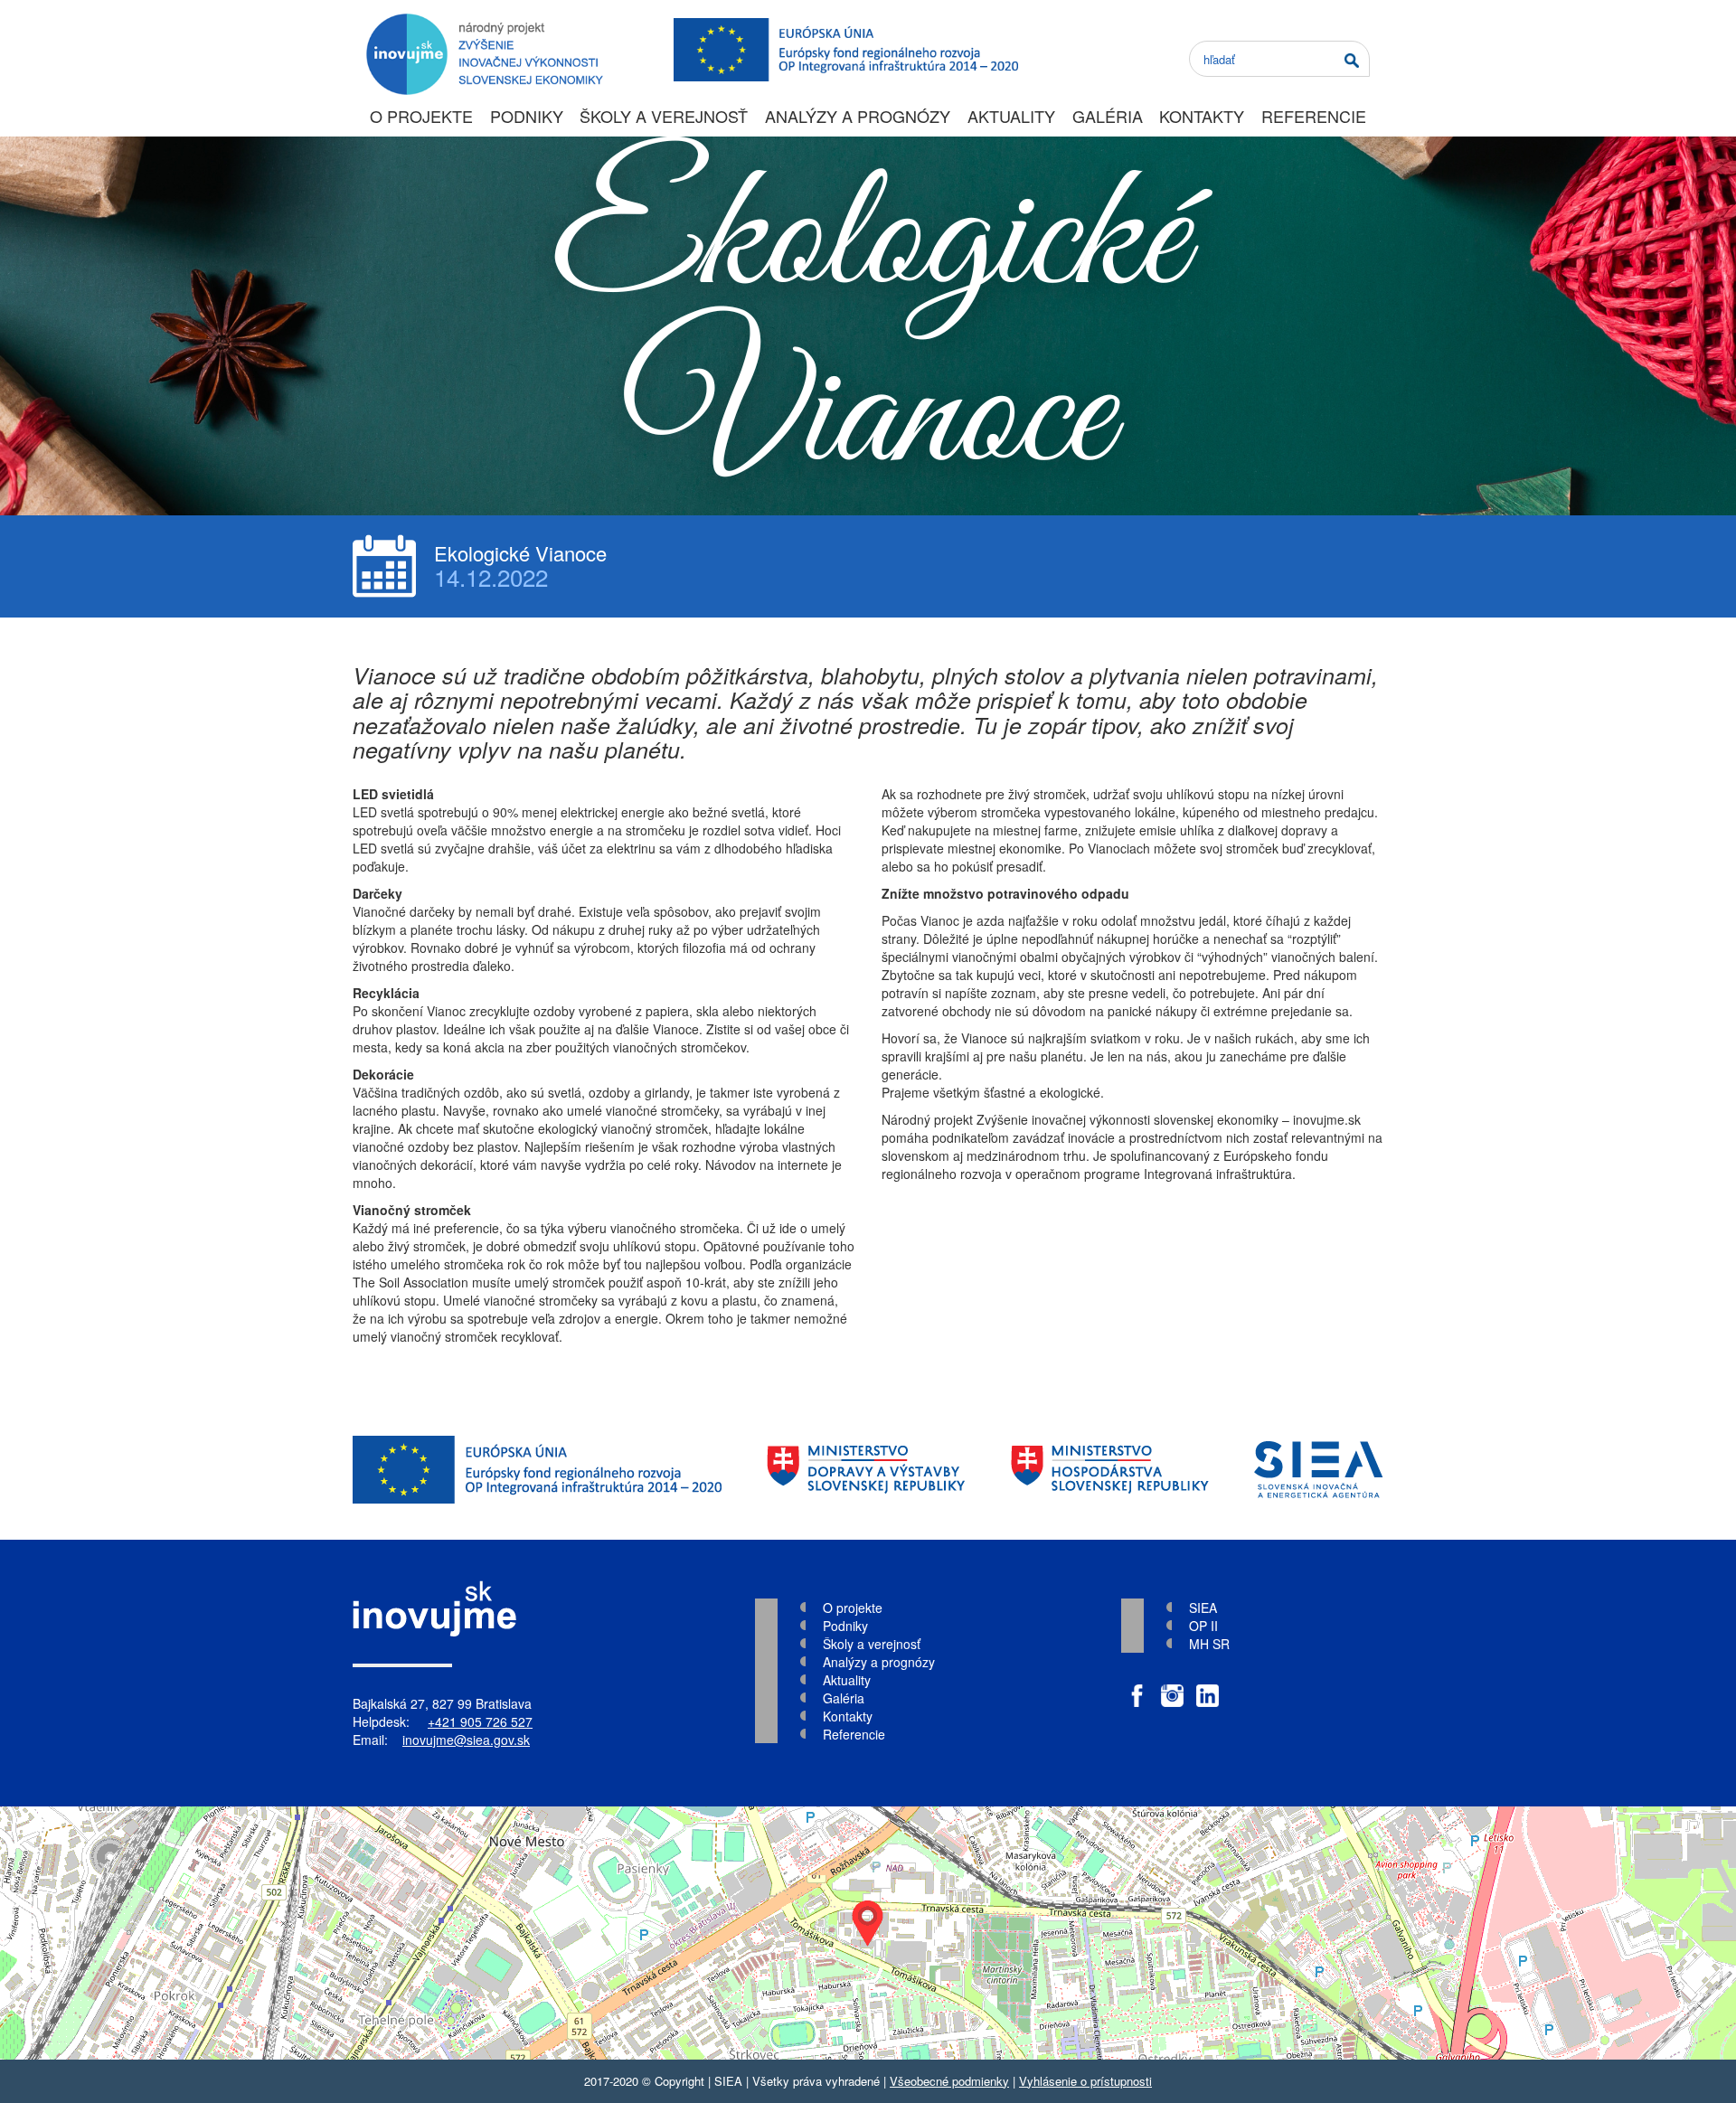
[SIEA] (1319, 1470)
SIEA (1203, 1608)
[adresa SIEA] (868, 1933)
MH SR (1209, 1644)
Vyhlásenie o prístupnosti (1085, 2081)
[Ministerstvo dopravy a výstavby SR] (866, 1470)
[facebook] (1137, 1687)
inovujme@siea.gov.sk (466, 1740)
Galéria (1108, 116)
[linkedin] (1208, 1687)
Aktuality (1011, 116)
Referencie (1314, 116)
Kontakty (1202, 116)
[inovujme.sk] (481, 23)
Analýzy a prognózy (858, 116)
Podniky (527, 116)
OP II (1203, 1626)
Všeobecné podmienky (949, 2081)
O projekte (421, 116)
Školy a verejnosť (664, 116)
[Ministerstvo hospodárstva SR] (1110, 1470)
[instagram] (1172, 1687)
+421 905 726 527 (480, 1721)
